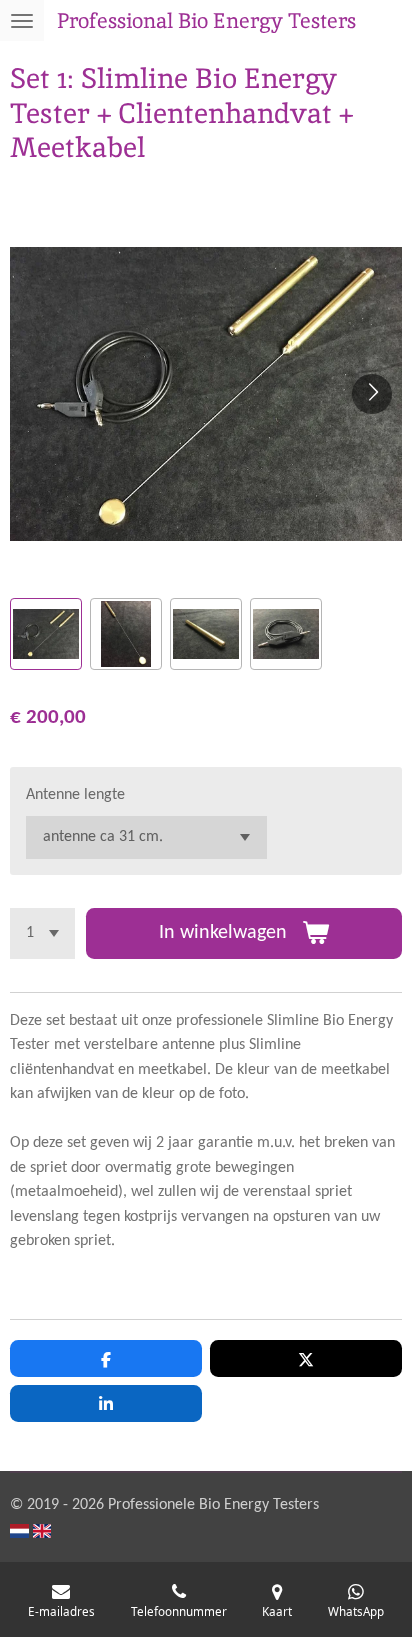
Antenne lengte (75, 795)
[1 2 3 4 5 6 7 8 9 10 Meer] (42, 933)
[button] (46, 634)
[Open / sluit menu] (22, 20)
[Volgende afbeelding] (372, 394)
